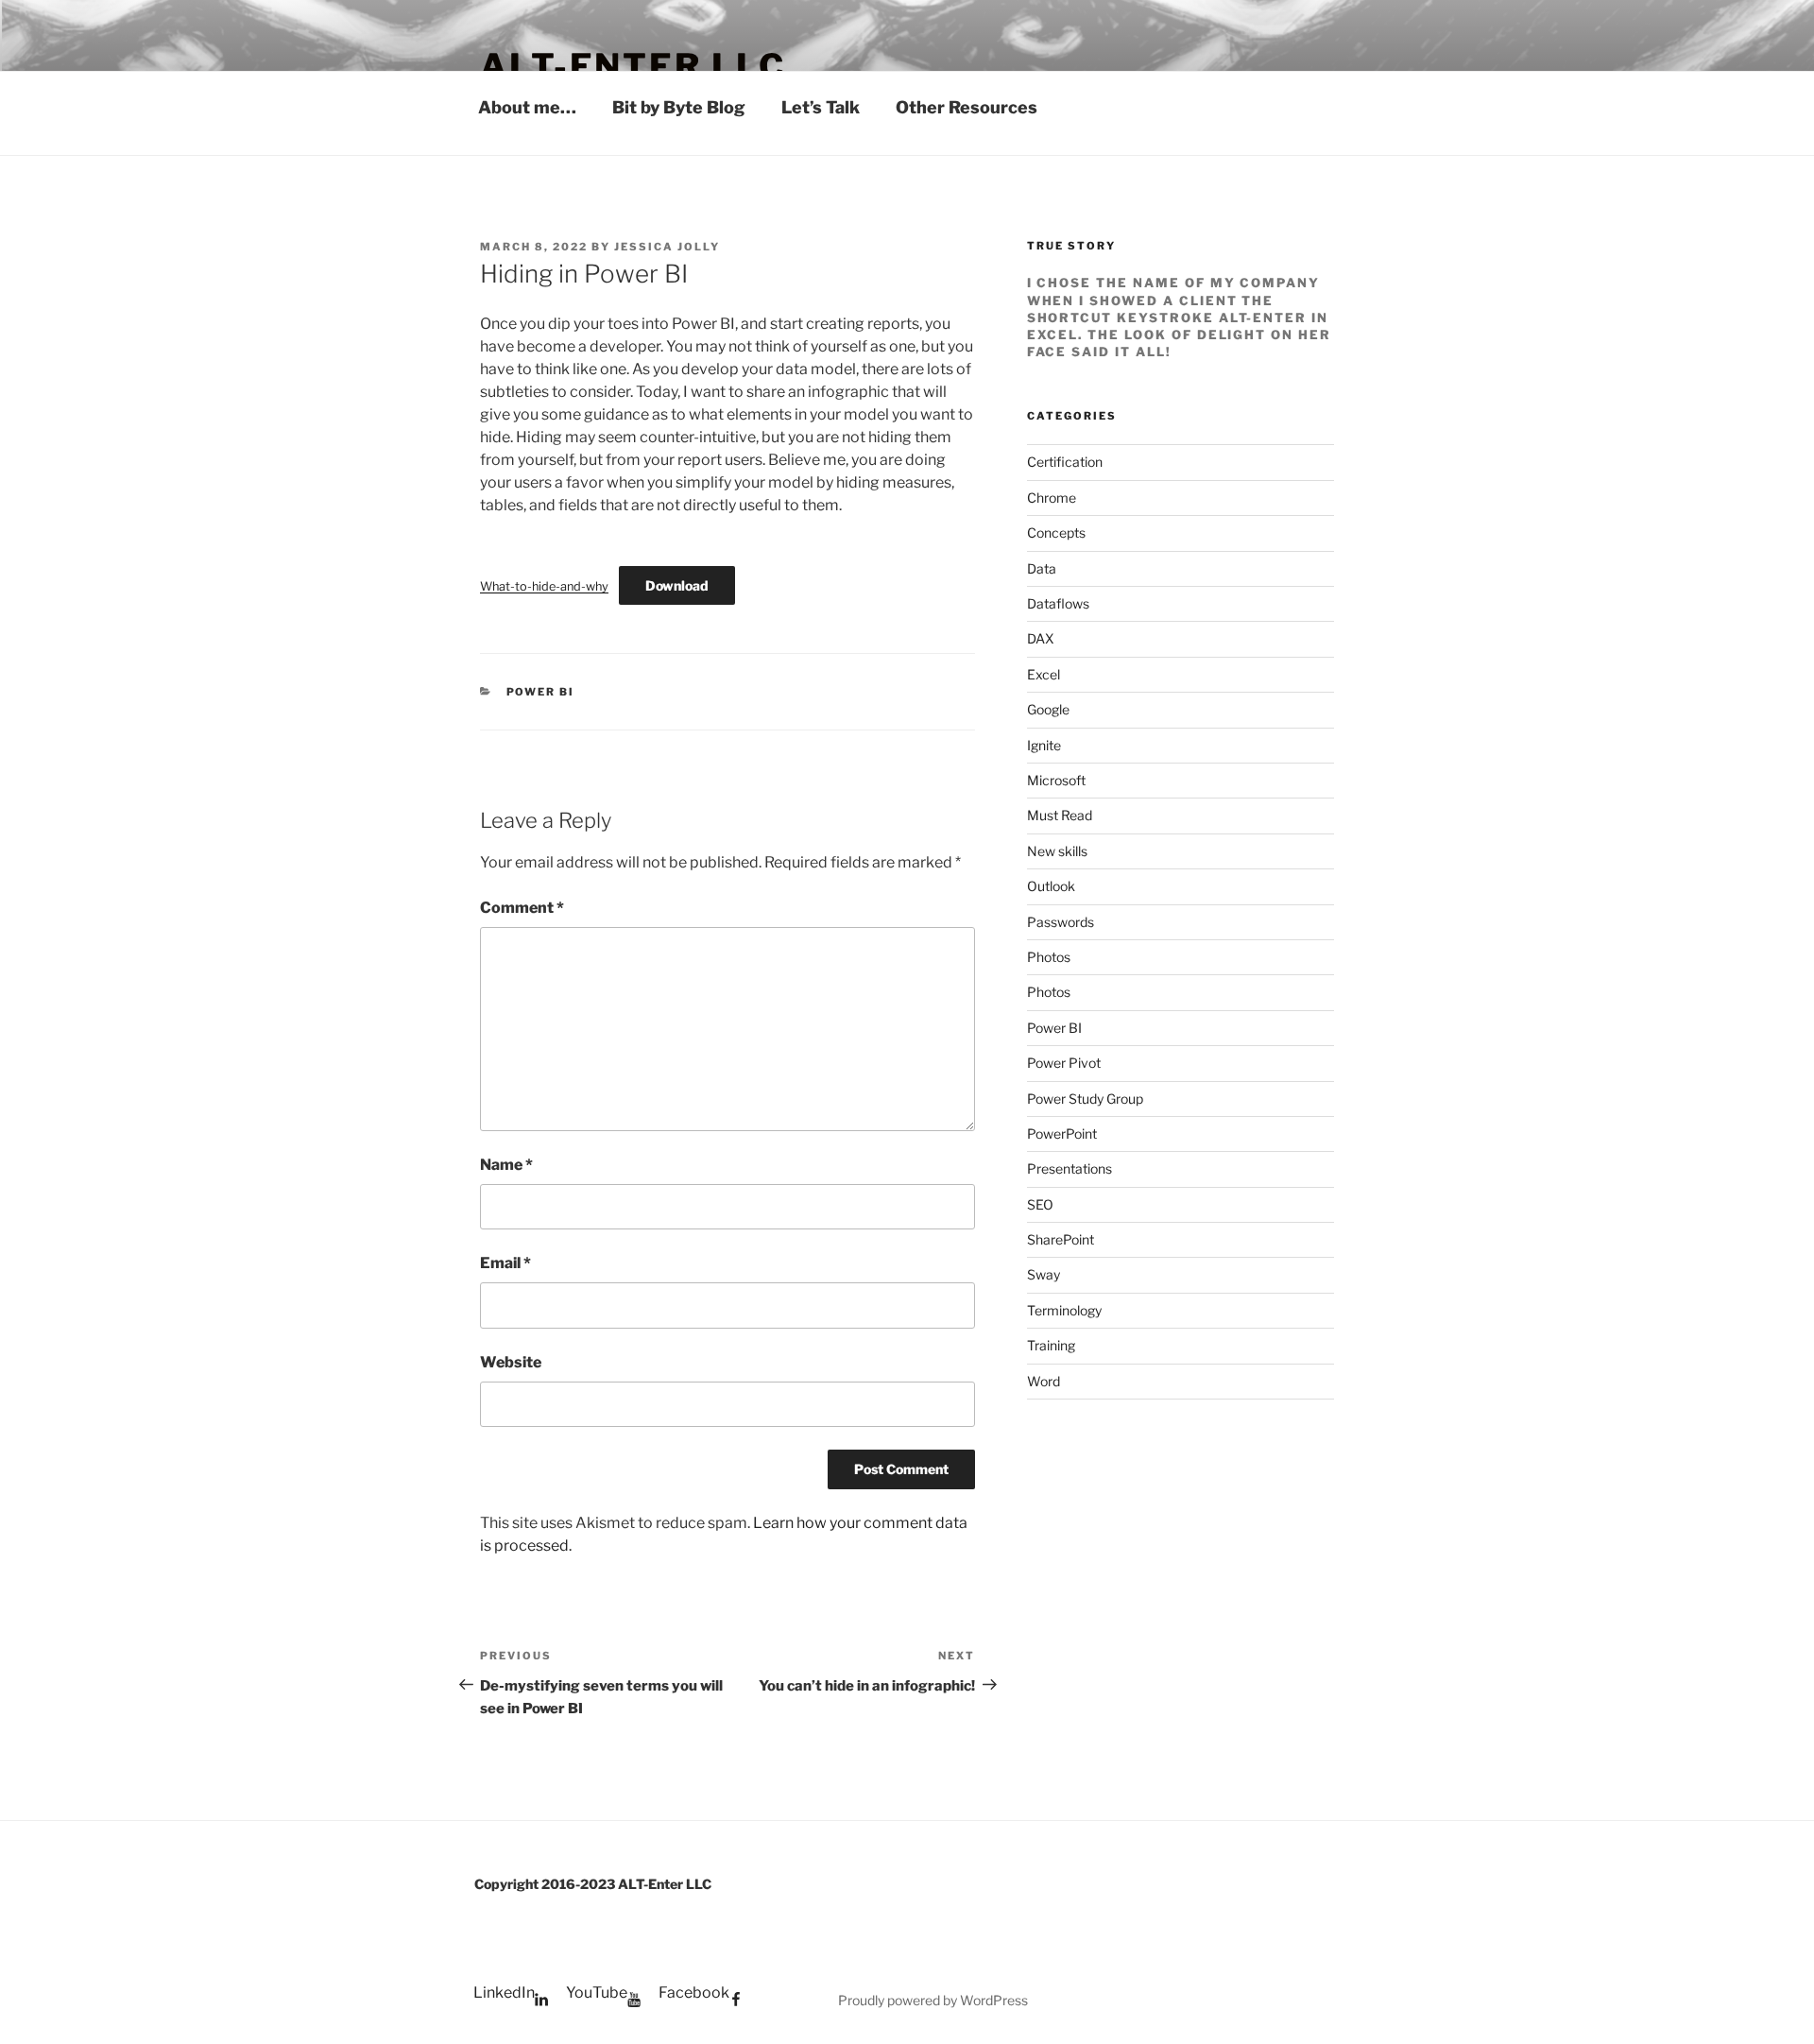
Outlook (1051, 886)
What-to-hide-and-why (544, 586)
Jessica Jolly (667, 247)
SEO (1040, 1204)
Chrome (1052, 498)
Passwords (1061, 922)
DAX (1041, 638)
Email (505, 1263)
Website (511, 1362)
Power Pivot (1064, 1063)
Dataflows (1058, 603)
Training (1051, 1345)
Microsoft (1056, 780)
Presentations (1070, 1168)
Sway (1044, 1274)
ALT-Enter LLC (633, 66)
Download (677, 585)
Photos (1049, 957)
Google (1048, 709)
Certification (1065, 462)
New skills (1057, 851)
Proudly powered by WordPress (933, 2000)
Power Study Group (1085, 1099)
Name (506, 1165)
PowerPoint (1062, 1134)
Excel (1044, 674)
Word (1044, 1381)
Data (1042, 568)
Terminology (1064, 1310)
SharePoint (1061, 1239)
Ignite (1044, 745)
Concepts (1056, 532)
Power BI (541, 692)
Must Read (1060, 815)
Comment (522, 908)
